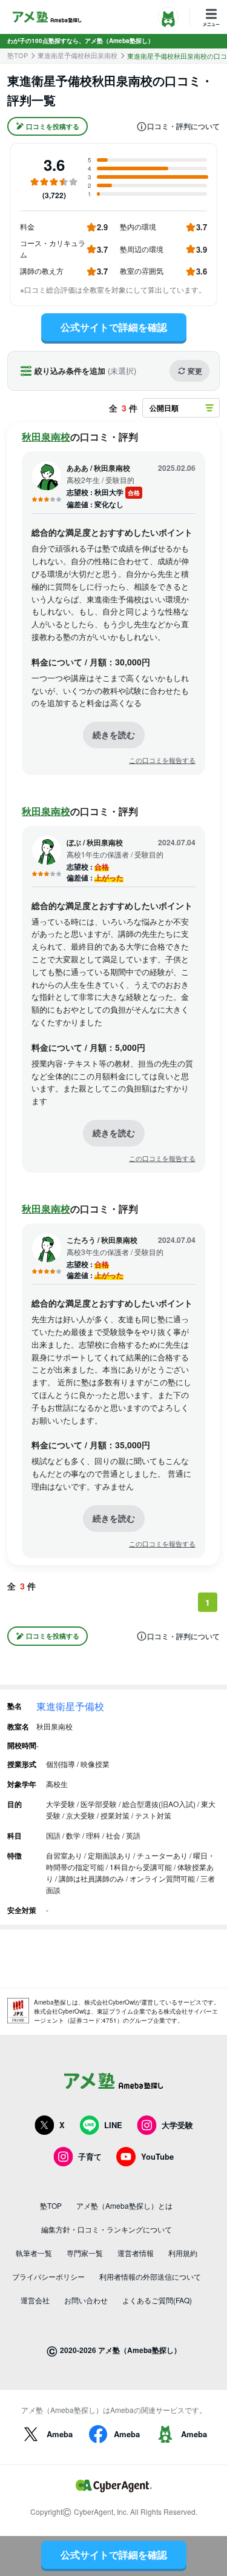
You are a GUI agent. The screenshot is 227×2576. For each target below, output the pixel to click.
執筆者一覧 (34, 2253)
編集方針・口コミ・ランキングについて (107, 2229)
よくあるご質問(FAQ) (157, 2300)
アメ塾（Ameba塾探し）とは (124, 2205)
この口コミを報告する (162, 760)
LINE (113, 2125)
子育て (90, 2156)
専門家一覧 (85, 2253)
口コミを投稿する (53, 126)
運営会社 (35, 2300)
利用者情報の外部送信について (150, 2276)
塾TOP (18, 55)
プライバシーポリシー (48, 2276)
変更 (195, 371)
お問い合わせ (86, 2300)
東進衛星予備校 (70, 1706)
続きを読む (114, 734)
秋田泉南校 (46, 437)
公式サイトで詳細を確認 (114, 327)
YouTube (157, 2156)
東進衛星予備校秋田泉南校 (77, 55)
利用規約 (183, 2253)
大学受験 (177, 2125)
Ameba (60, 2434)
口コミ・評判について (183, 127)
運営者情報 (136, 2253)
